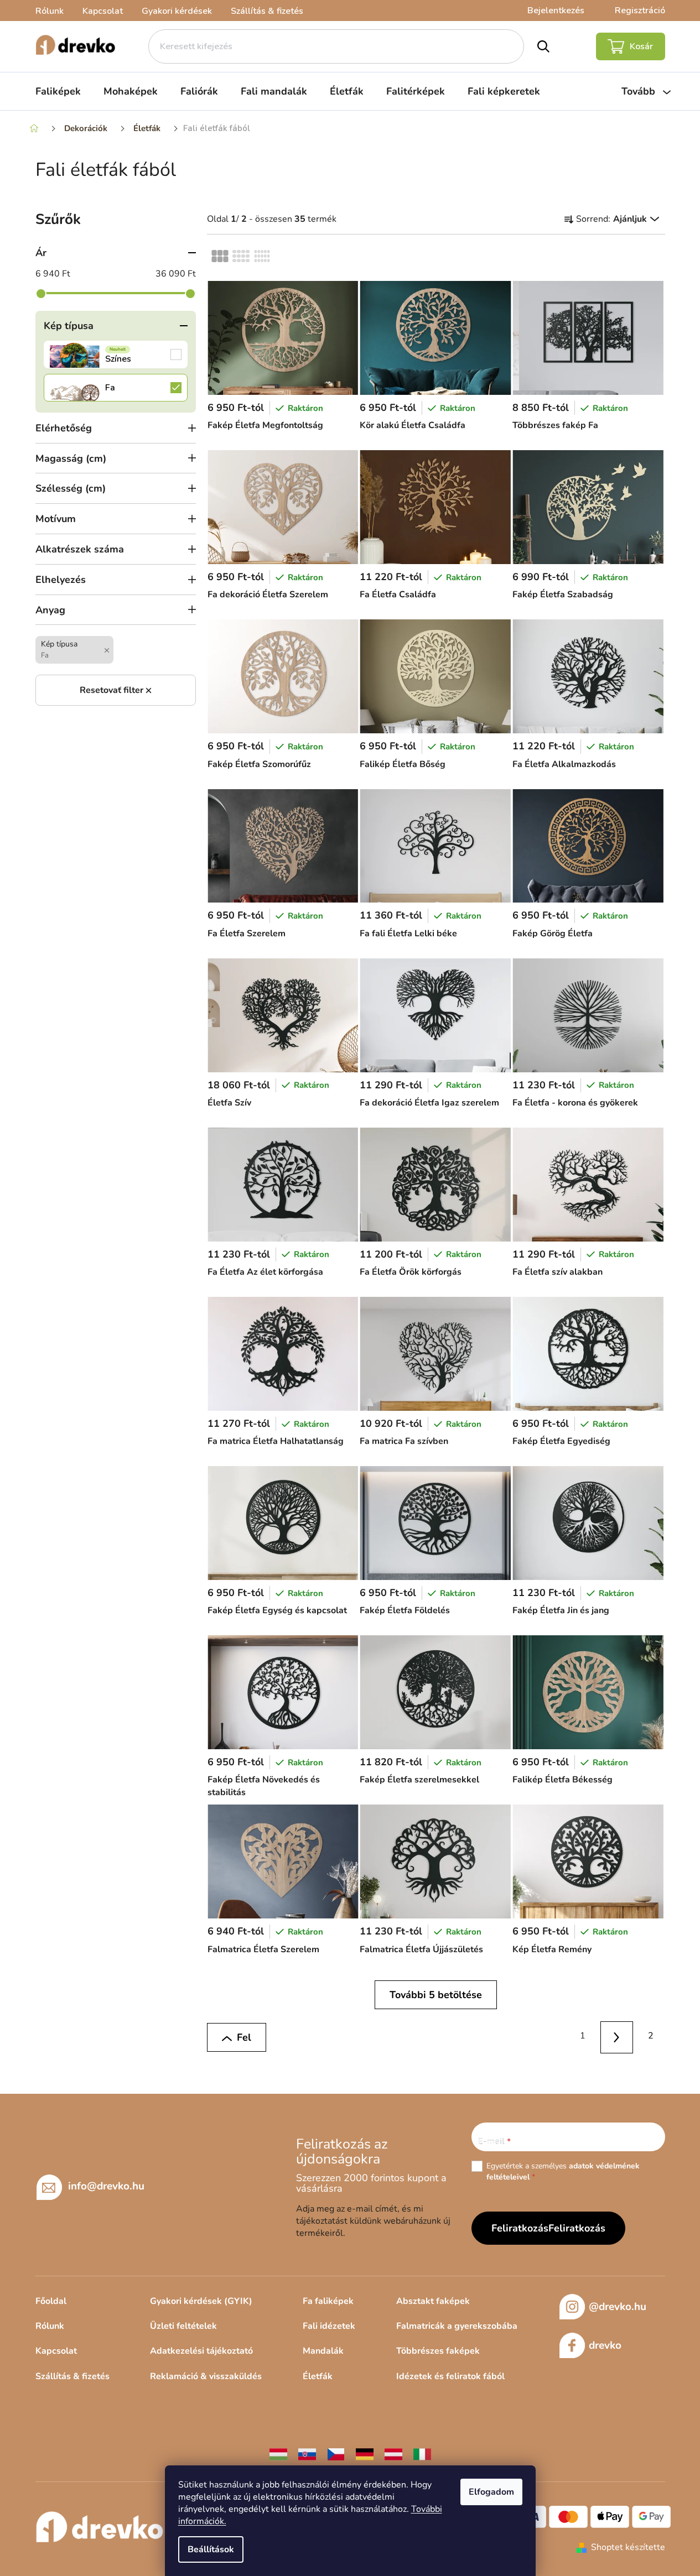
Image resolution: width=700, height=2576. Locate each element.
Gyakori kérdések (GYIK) (201, 2301)
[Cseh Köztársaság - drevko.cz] (336, 2454)
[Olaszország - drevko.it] (422, 2454)
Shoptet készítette (628, 2547)
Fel (244, 2037)
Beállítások (211, 2549)
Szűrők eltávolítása (116, 690)
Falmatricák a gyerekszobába (457, 2326)
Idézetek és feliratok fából (450, 2376)
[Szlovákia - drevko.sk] (307, 2454)
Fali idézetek (329, 2326)
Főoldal (51, 2301)
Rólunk (50, 11)
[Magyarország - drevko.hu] (278, 2454)
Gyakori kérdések (177, 11)
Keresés (543, 46)
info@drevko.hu (106, 2186)
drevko (605, 2345)
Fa (116, 388)
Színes (116, 354)
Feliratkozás (577, 2228)
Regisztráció (640, 11)
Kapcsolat (103, 11)
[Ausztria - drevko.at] (393, 2454)
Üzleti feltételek (183, 2326)
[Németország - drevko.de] (365, 2454)
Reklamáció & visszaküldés (206, 2376)
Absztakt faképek (433, 2301)
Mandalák (323, 2351)
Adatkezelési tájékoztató (201, 2351)
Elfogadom (491, 2492)
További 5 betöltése (436, 1995)
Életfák (318, 2376)
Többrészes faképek (438, 2351)
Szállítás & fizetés (267, 11)
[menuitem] (58, 91)
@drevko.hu (618, 2307)
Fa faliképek (328, 2301)
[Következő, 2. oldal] (617, 2038)
